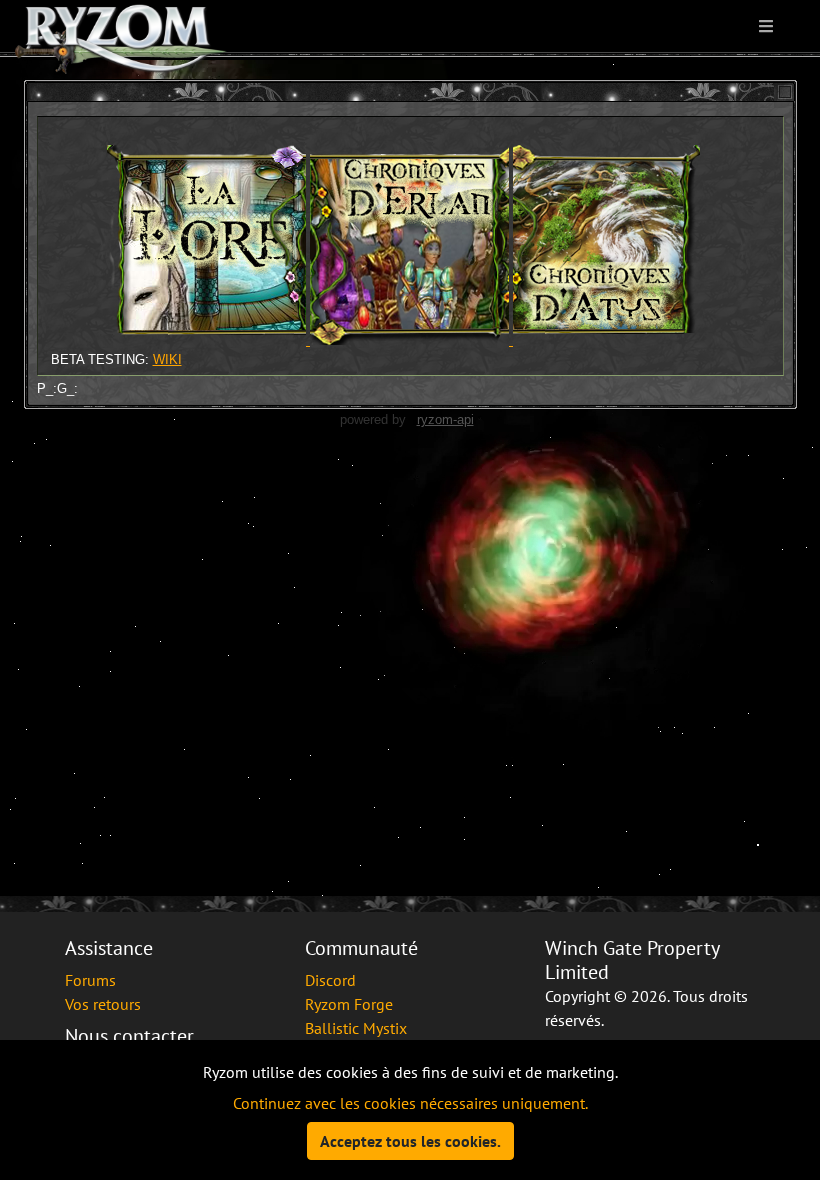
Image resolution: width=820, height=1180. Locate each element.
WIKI (167, 359)
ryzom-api (445, 419)
